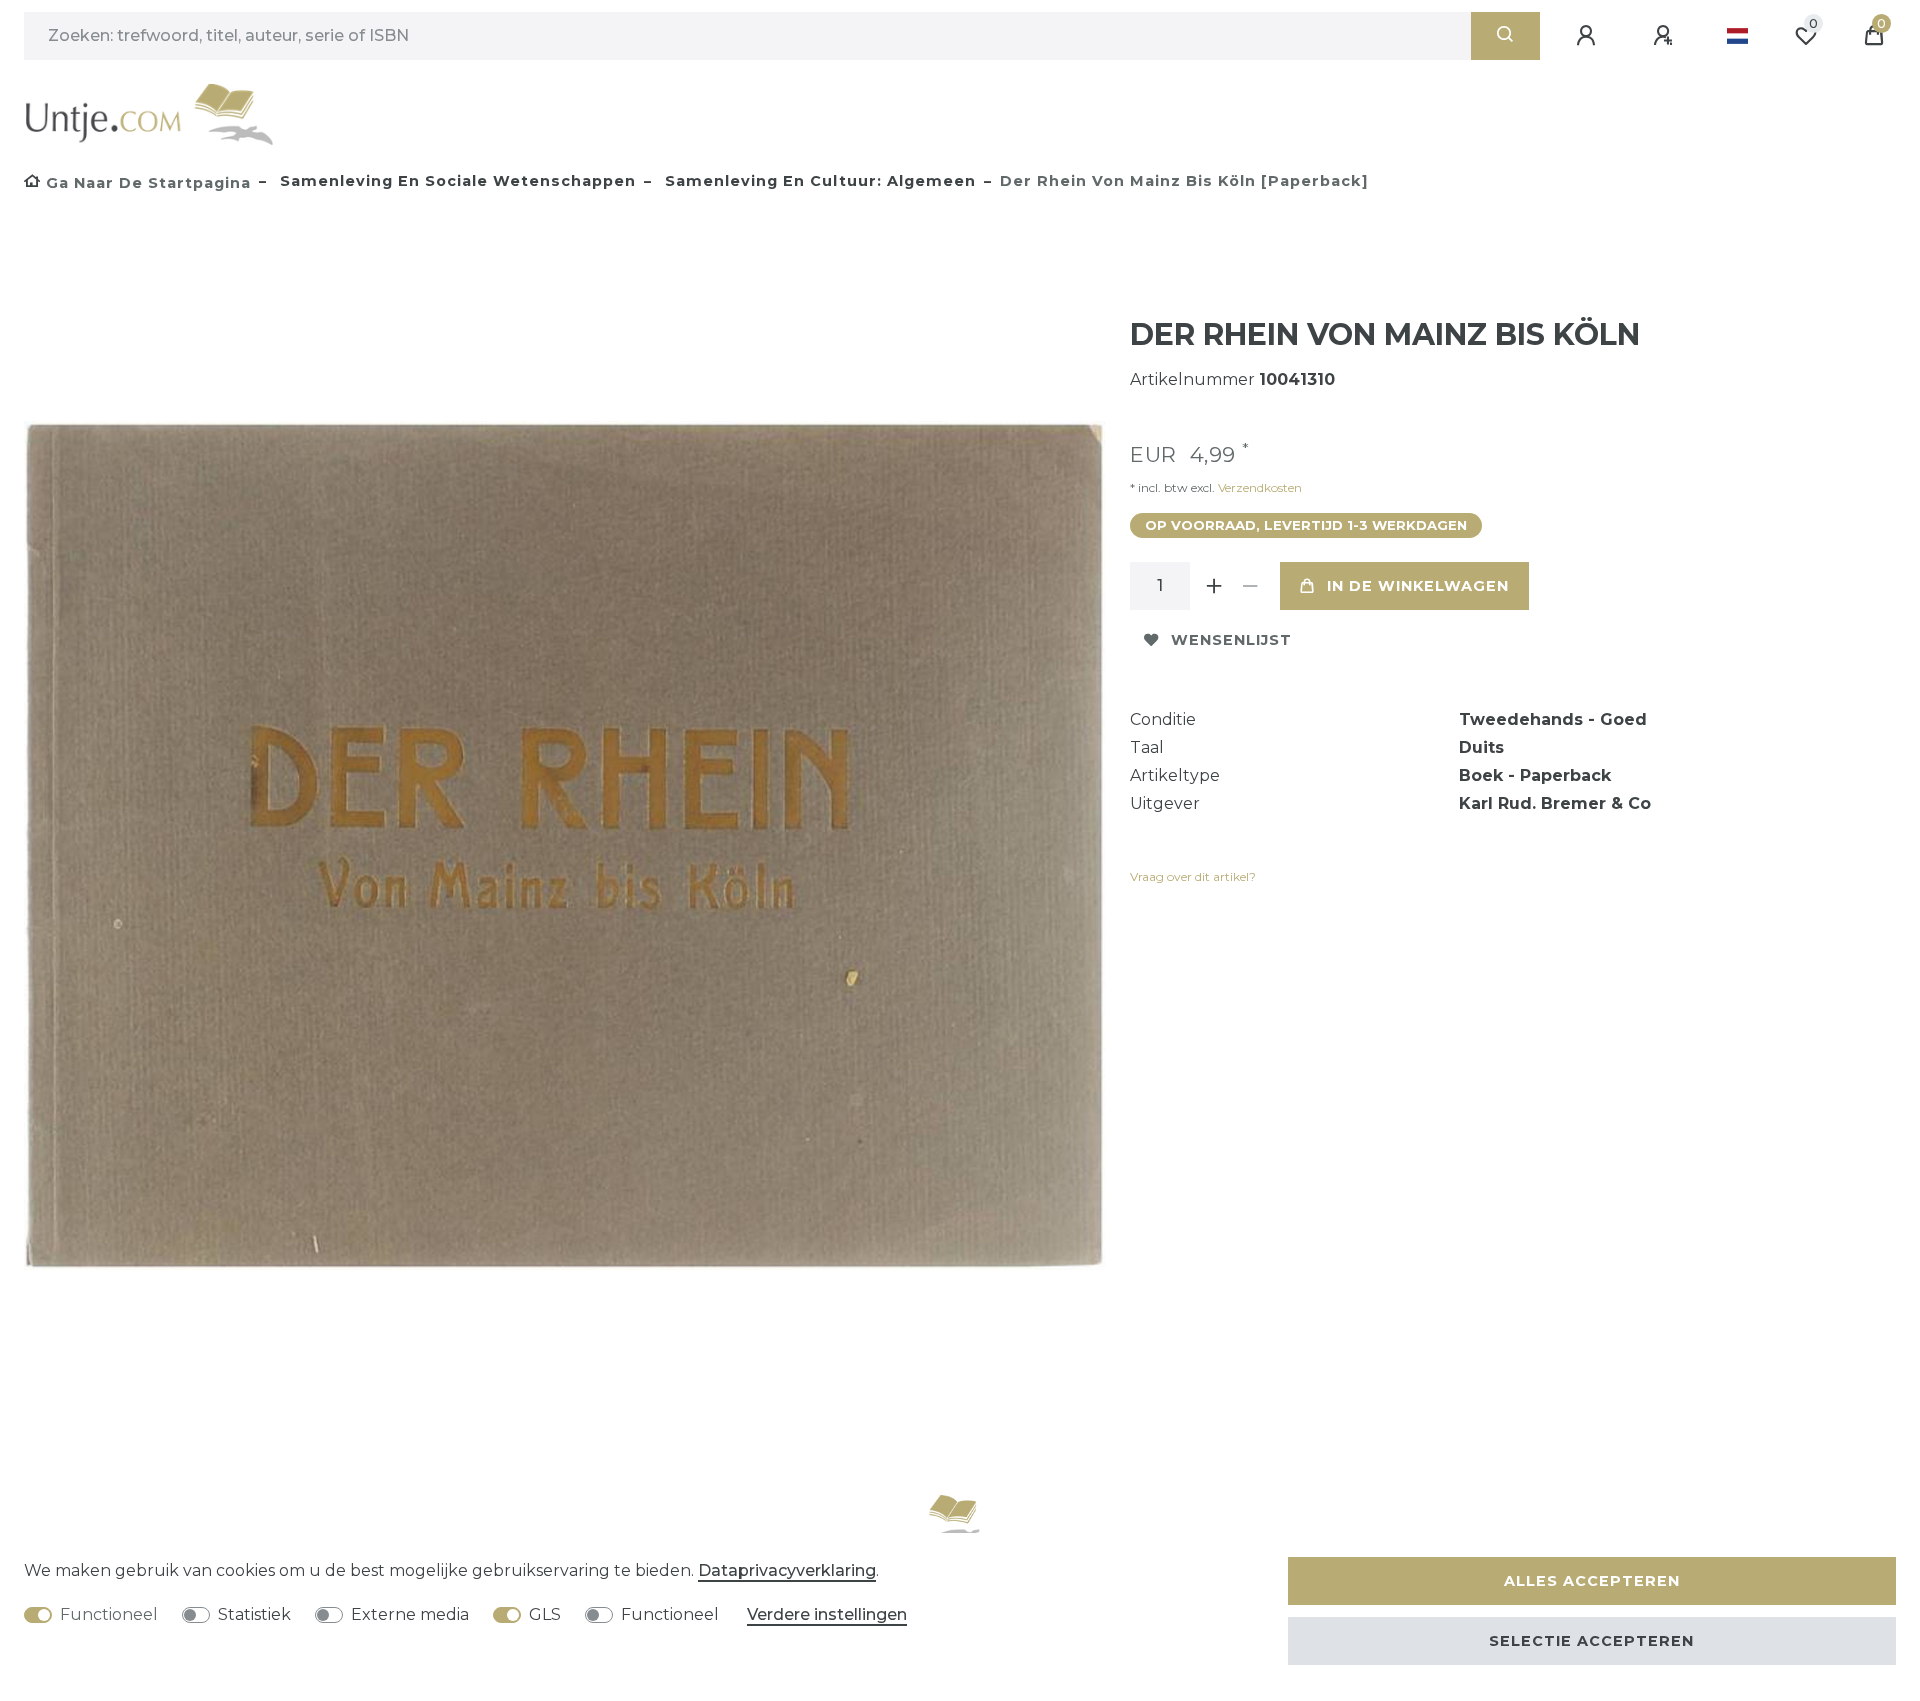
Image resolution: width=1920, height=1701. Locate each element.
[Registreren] (1666, 36)
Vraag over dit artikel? (1193, 876)
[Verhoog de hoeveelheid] (1214, 586)
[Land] (1737, 36)
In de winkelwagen (1418, 586)
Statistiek (254, 1614)
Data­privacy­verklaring (787, 1570)
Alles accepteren (1592, 1581)
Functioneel (109, 1614)
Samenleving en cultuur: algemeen (818, 181)
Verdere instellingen (827, 1614)
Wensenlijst (1231, 640)
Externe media (410, 1614)
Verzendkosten (1258, 487)
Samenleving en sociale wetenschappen (455, 181)
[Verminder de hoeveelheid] (1250, 586)
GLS (545, 1614)
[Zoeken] (1505, 36)
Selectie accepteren (1591, 1641)
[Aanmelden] (1589, 36)
